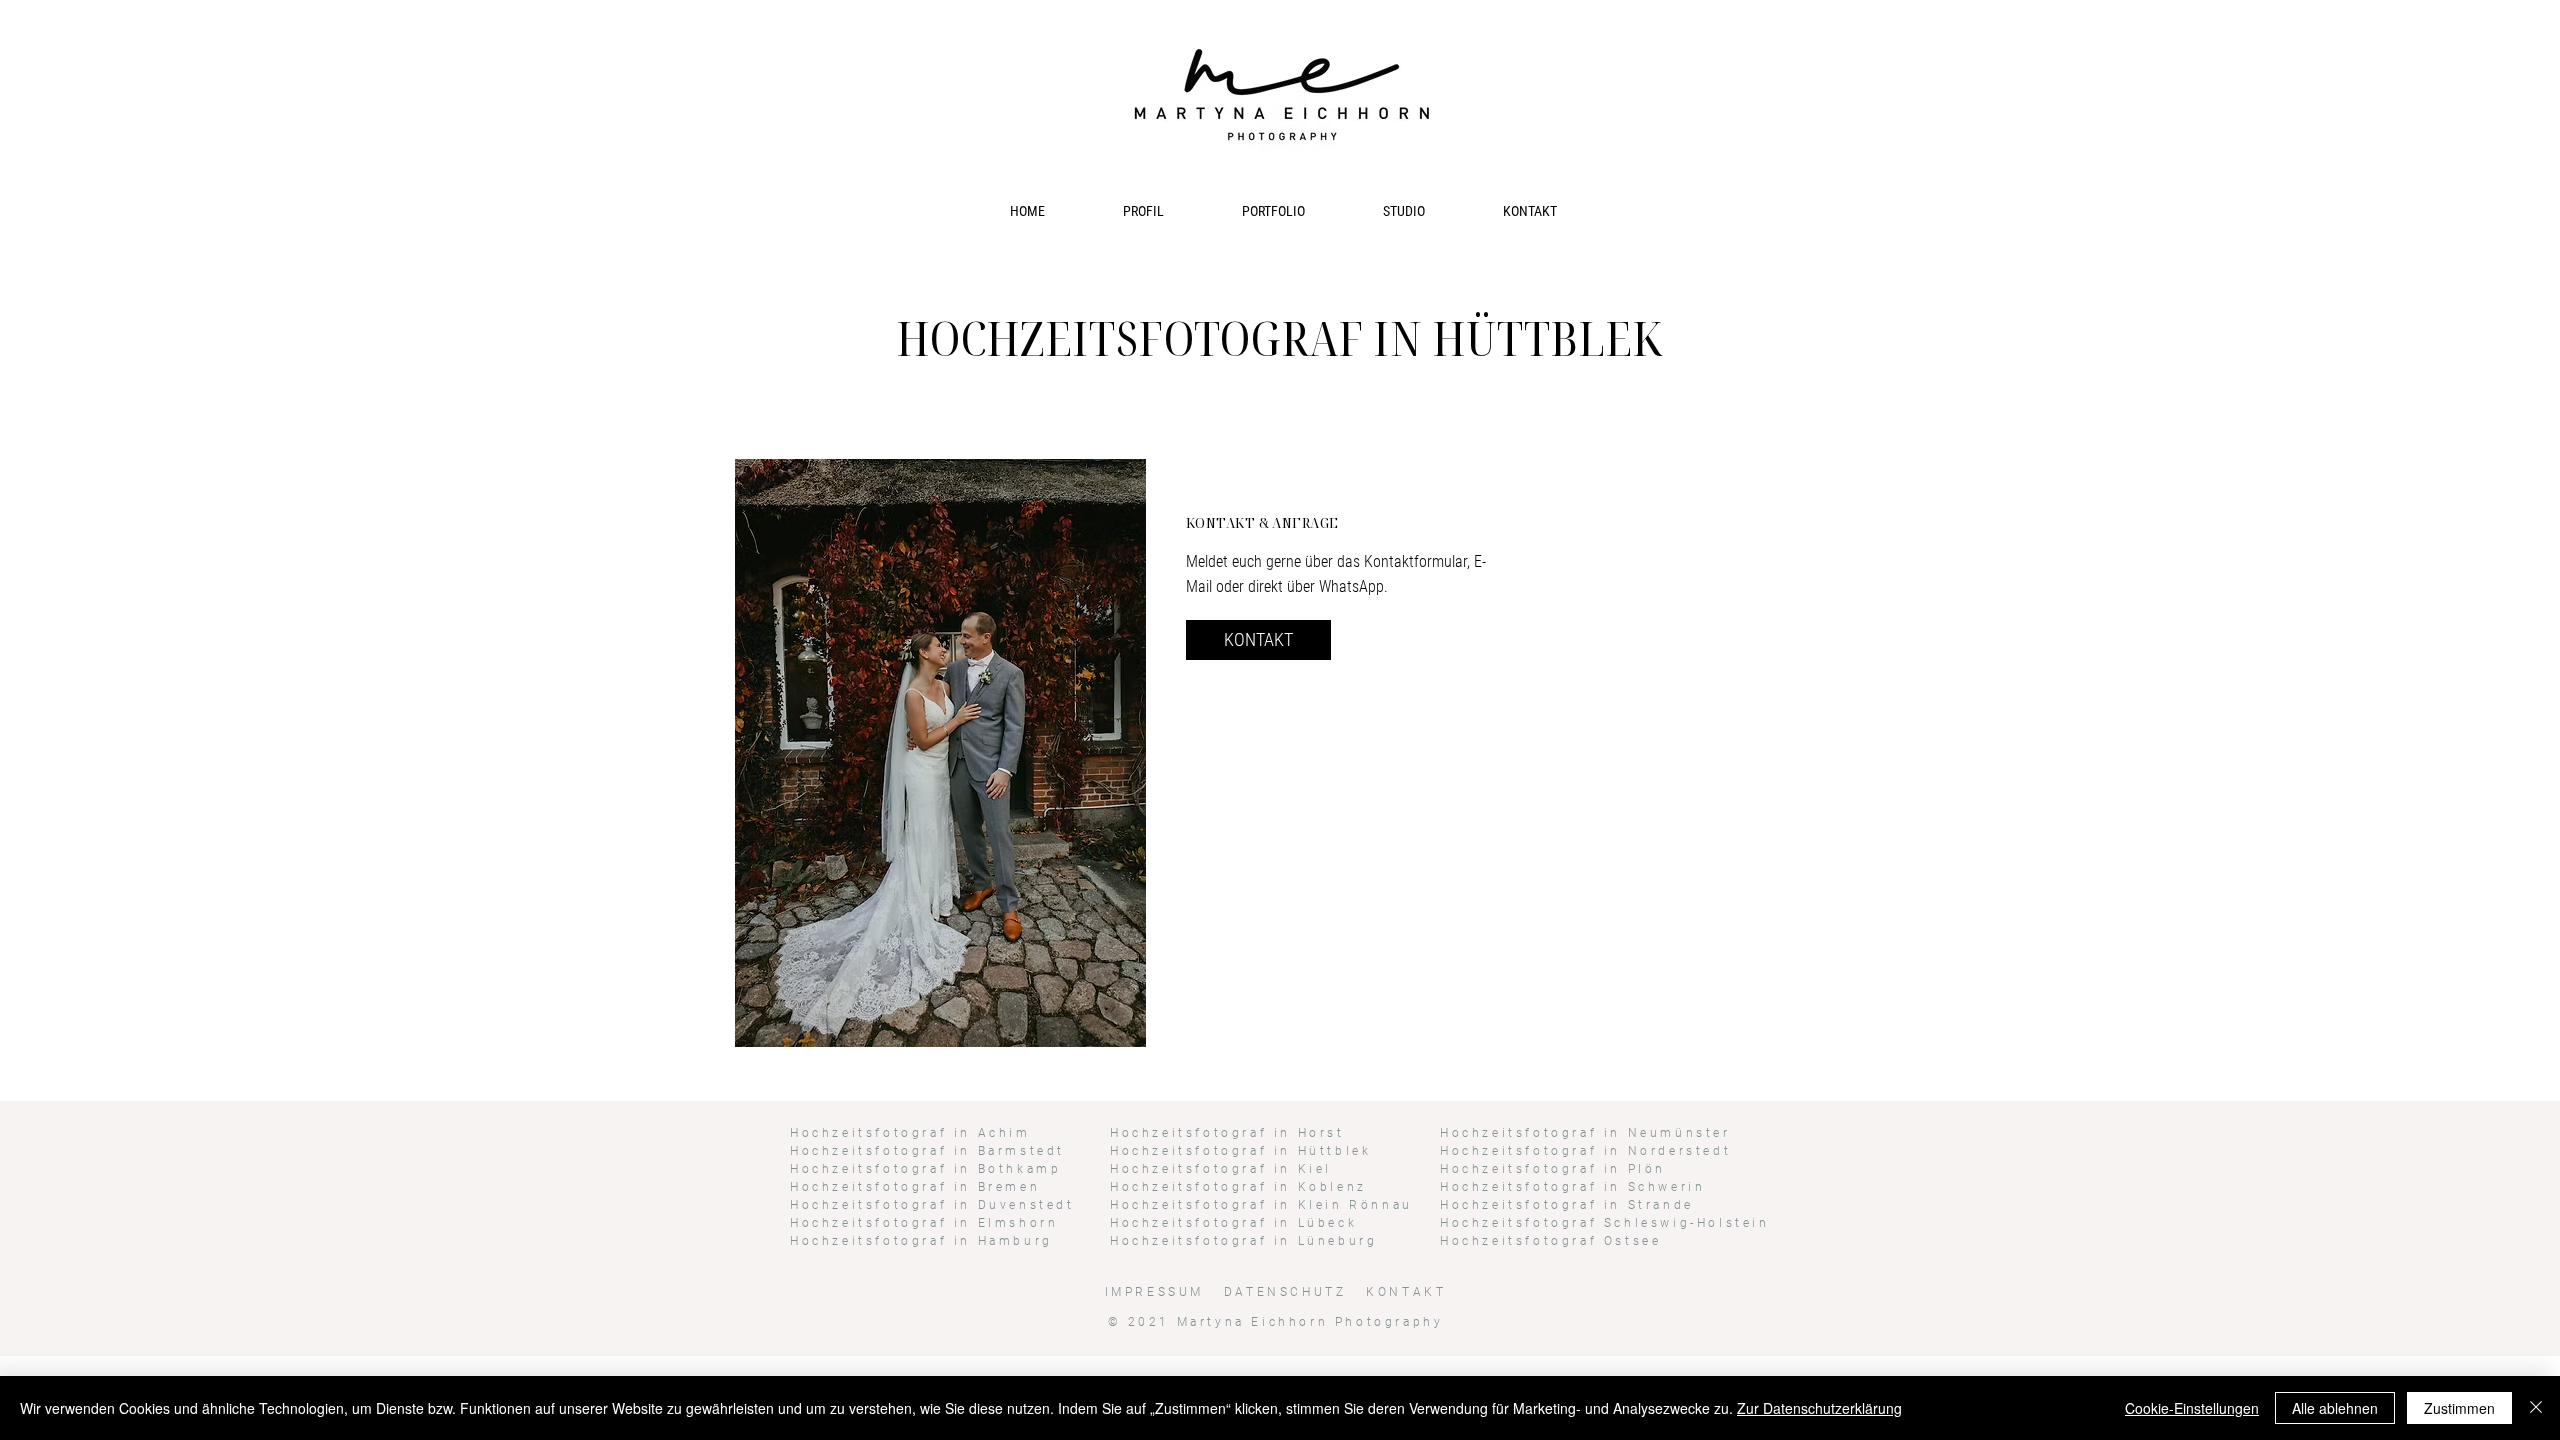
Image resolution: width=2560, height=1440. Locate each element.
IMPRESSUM (1154, 1292)
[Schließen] (2536, 1408)
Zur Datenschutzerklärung (1819, 1408)
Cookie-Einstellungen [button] (2192, 1408)
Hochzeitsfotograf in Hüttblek (1240, 1151)
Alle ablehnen (2335, 1408)
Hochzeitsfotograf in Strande (1567, 1205)
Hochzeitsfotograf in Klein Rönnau (1261, 1205)
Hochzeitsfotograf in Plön (1553, 1169)
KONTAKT (1406, 1292)
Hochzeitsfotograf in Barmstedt (927, 1151)
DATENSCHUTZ (1288, 1292)
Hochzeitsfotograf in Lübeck (1233, 1223)
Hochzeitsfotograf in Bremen (915, 1187)
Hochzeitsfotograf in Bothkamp (925, 1169)
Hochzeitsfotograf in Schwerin (1572, 1187)
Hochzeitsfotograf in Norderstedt (1585, 1151)
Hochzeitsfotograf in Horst (1227, 1133)
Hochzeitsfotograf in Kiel (1221, 1169)
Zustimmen (2459, 1408)
